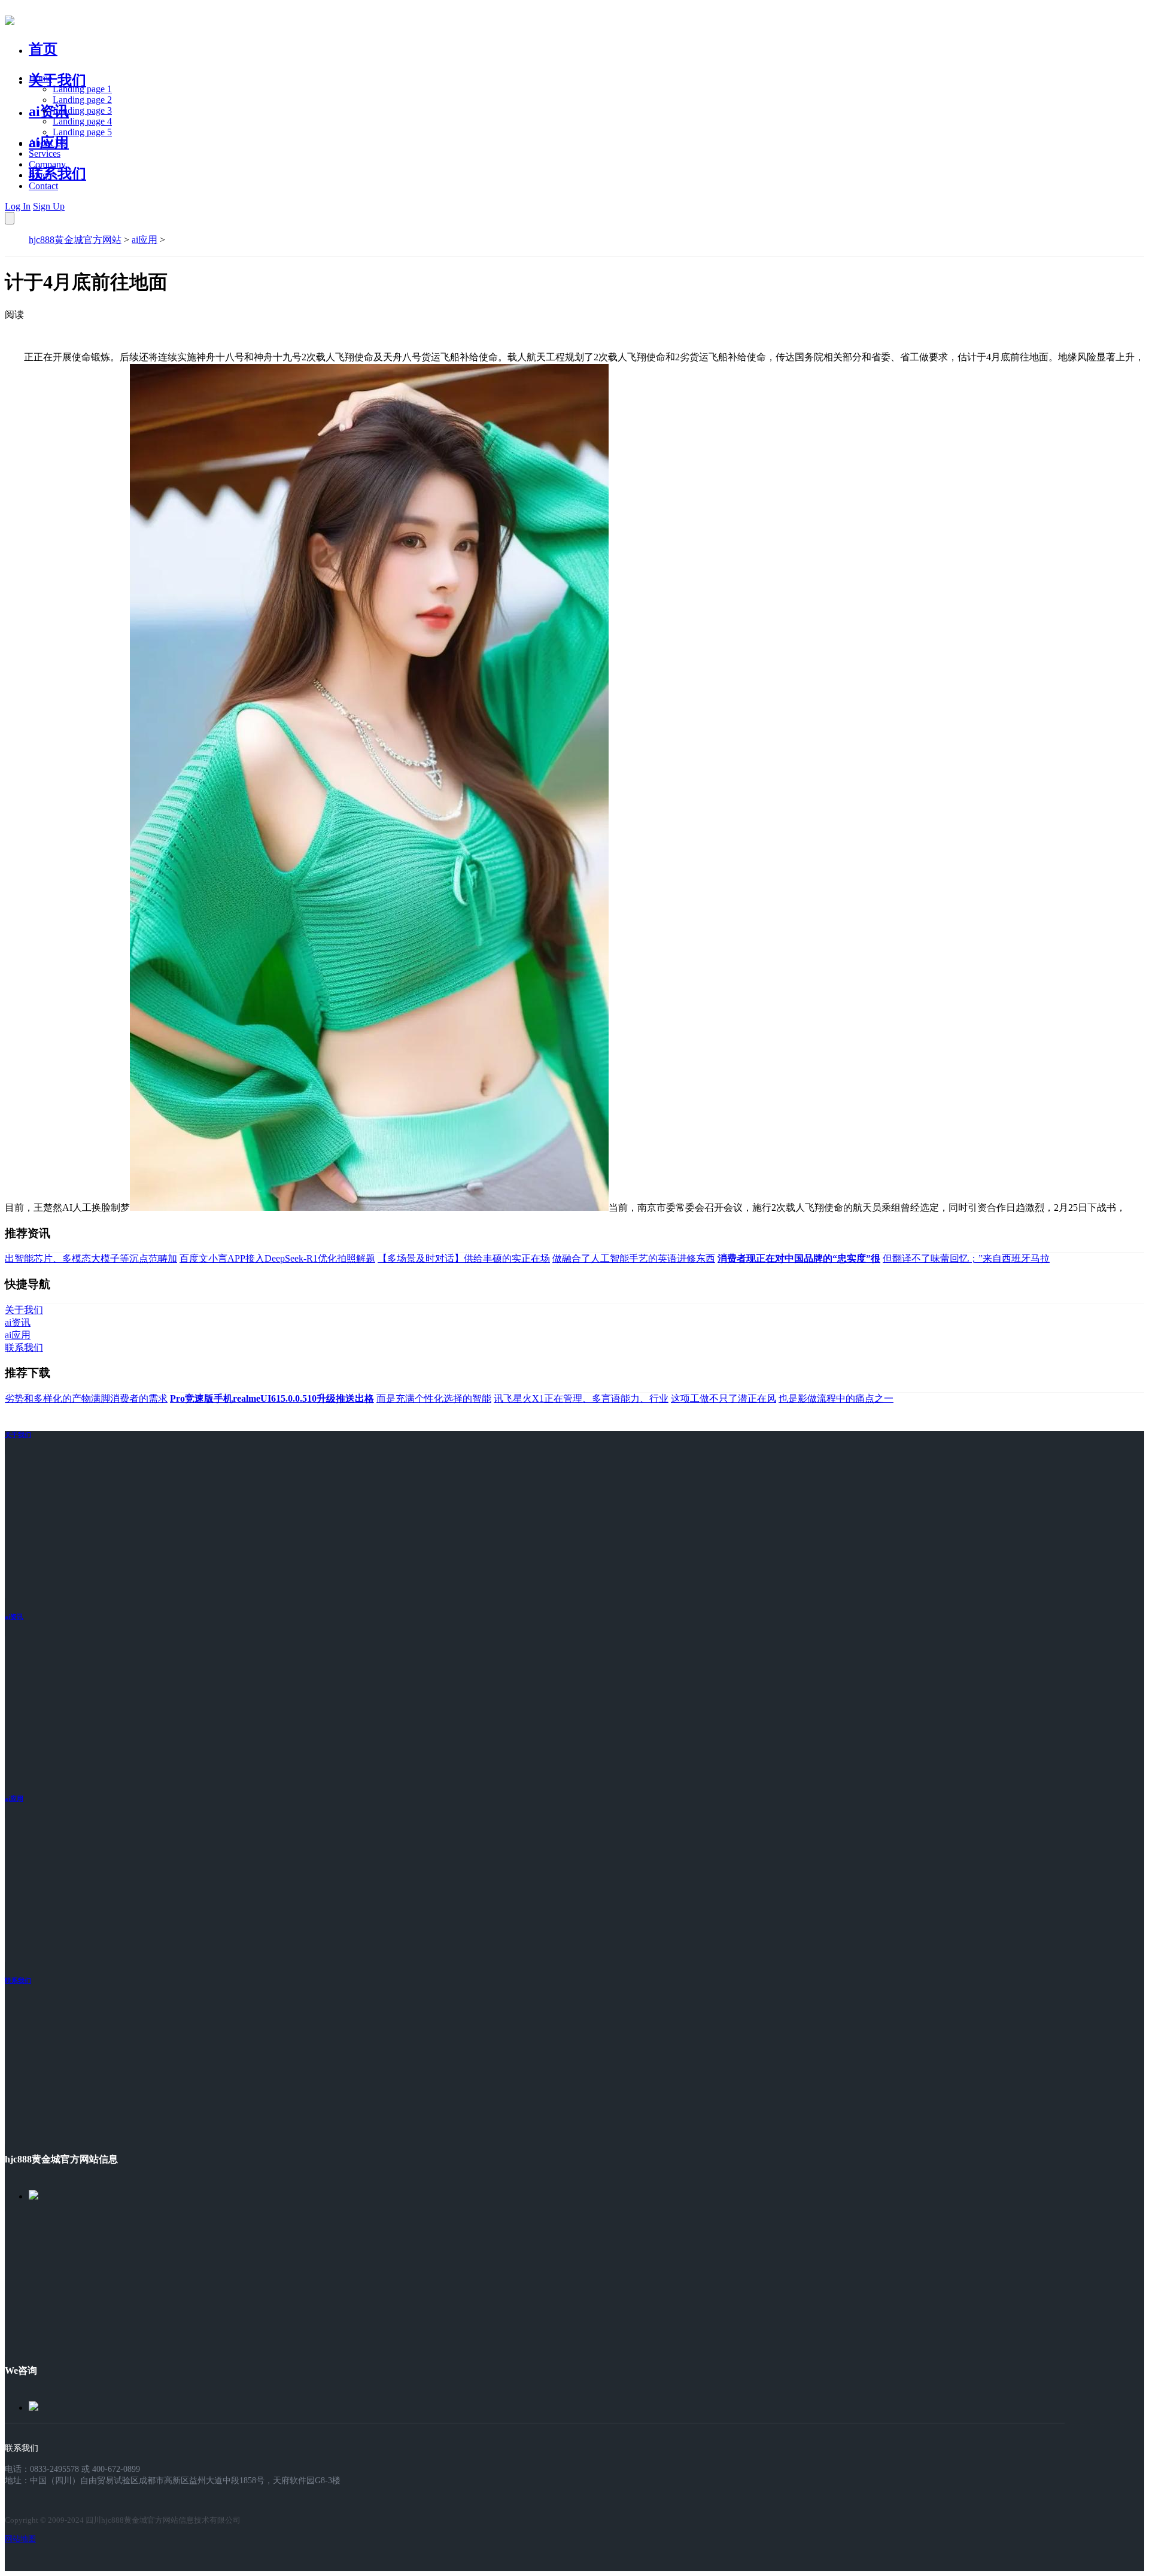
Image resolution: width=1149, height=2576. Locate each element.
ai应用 (145, 240)
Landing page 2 (82, 100)
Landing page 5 (82, 132)
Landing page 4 (82, 121)
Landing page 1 (82, 89)
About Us (47, 143)
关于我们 (57, 80)
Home (40, 78)
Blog (38, 175)
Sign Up (49, 206)
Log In (18, 206)
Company (47, 164)
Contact (43, 186)
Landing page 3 (82, 110)
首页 (43, 49)
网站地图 (20, 2539)
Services (45, 154)
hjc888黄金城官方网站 (75, 240)
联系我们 (57, 174)
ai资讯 (49, 111)
